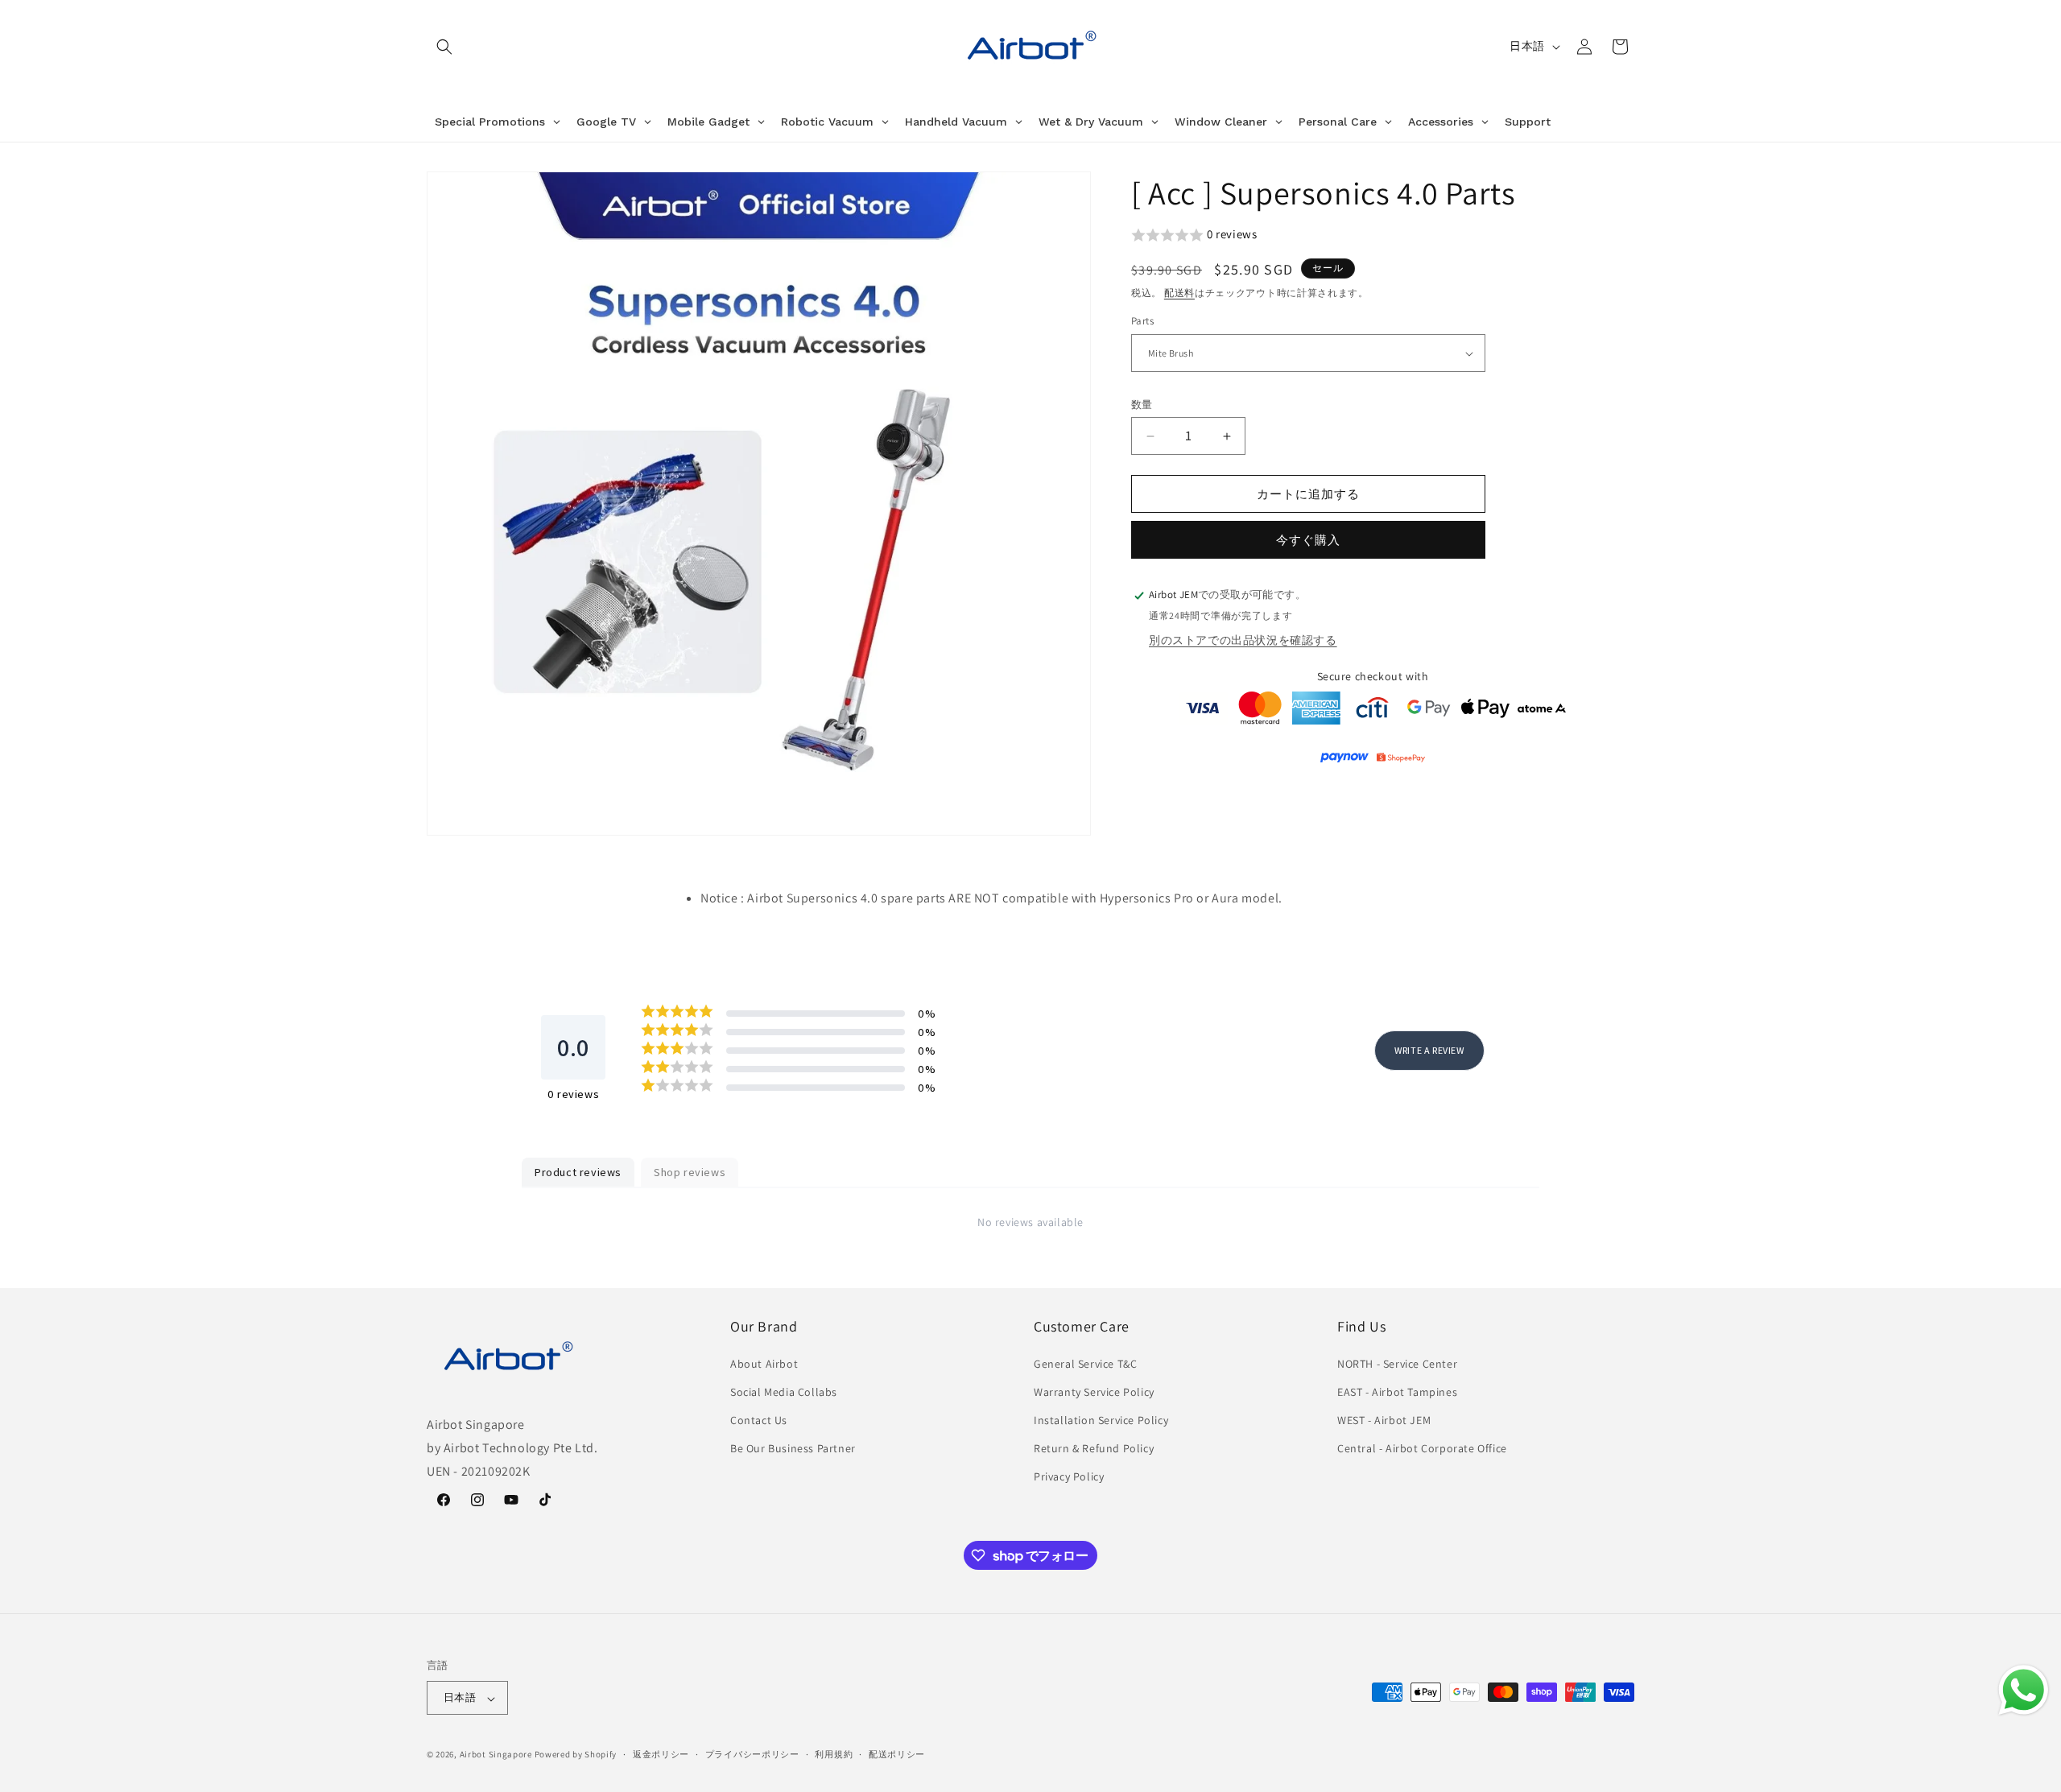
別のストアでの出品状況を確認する (1243, 640)
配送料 (1179, 293)
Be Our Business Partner (793, 1448)
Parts (1142, 322)
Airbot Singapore (496, 1755)
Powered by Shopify (576, 1755)
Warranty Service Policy (1094, 1391)
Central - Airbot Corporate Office (1422, 1448)
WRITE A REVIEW (1429, 1049)
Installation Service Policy (1101, 1419)
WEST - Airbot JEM (1384, 1419)
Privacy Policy (1069, 1476)
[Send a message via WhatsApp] (2024, 1690)
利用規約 (834, 1754)
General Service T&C (1085, 1363)
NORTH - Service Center (1397, 1363)
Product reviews (578, 1172)
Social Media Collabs (784, 1391)
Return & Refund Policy (1094, 1448)
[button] (444, 47)
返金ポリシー (661, 1754)
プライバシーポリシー (752, 1754)
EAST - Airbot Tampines (1397, 1391)
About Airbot (764, 1363)
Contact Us (759, 1419)
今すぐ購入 (1308, 541)
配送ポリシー (897, 1754)
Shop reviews (690, 1172)
